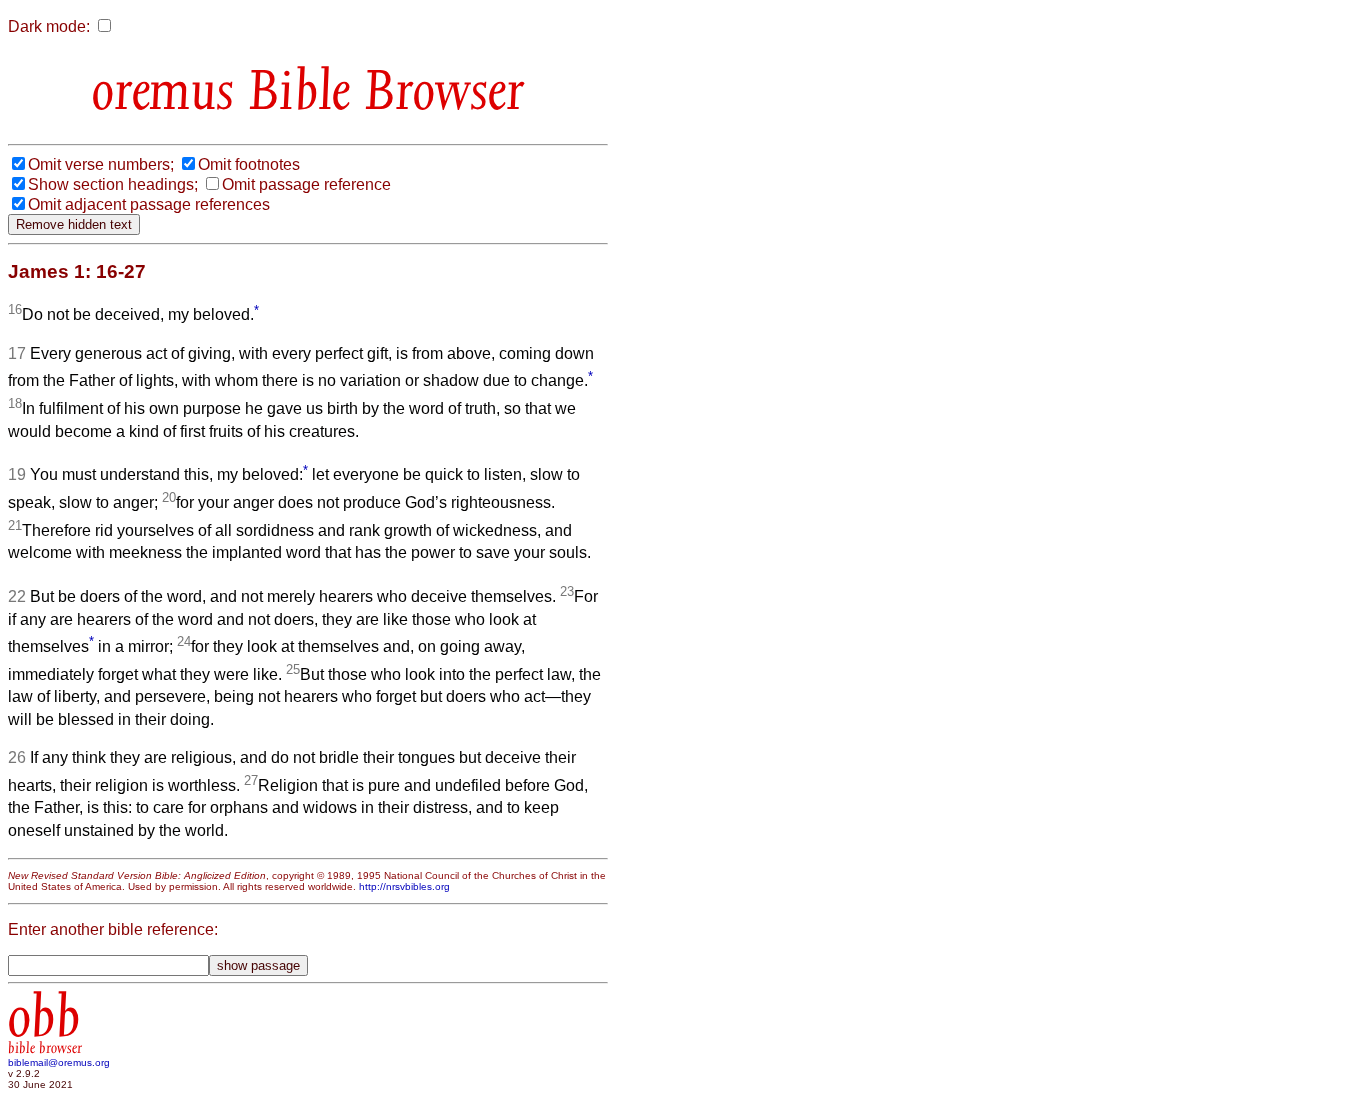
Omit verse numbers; (101, 164)
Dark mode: (49, 26)
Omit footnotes (249, 164)
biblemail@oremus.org (59, 1062)
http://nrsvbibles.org (404, 886)
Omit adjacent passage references (149, 204)
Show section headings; (113, 184)
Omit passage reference (306, 184)
